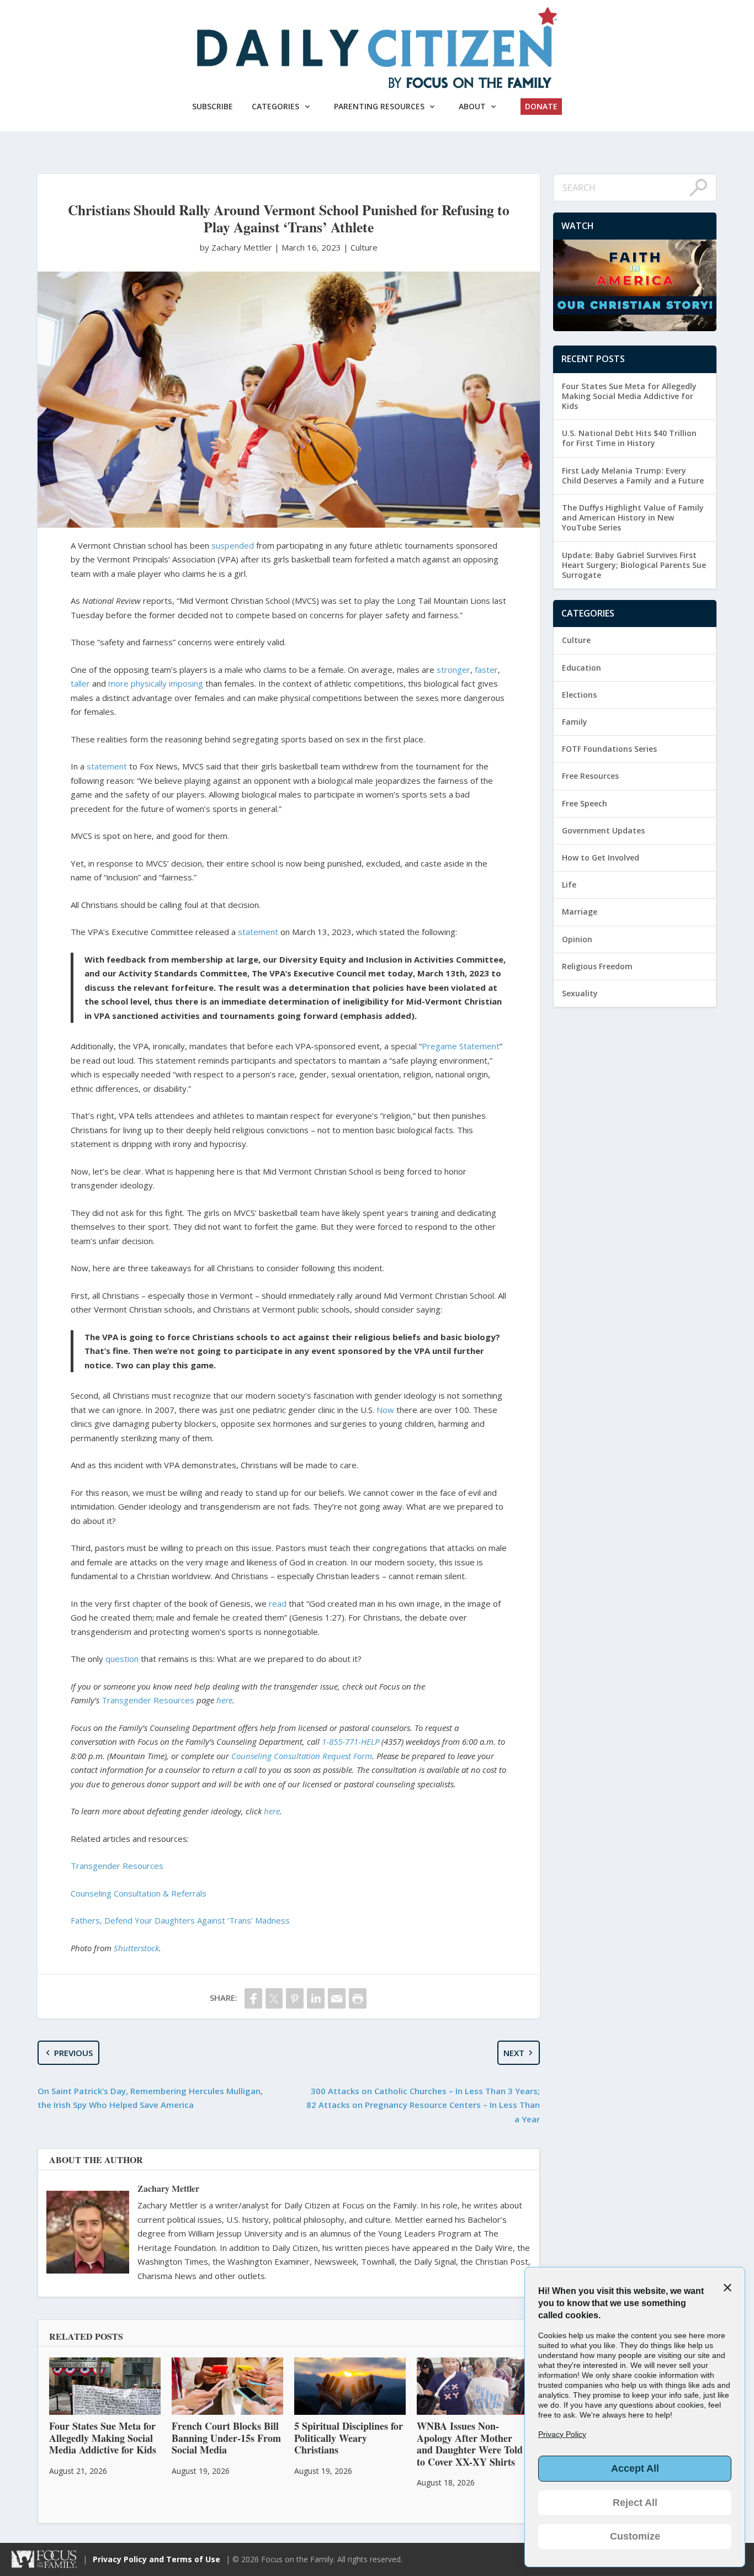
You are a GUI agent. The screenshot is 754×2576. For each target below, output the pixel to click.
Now (385, 1410)
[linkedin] (316, 1998)
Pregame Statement (461, 1046)
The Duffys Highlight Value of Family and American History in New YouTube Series (633, 517)
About (472, 106)
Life (569, 885)
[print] (358, 1998)
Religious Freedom (597, 966)
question (122, 1659)
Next (514, 2053)
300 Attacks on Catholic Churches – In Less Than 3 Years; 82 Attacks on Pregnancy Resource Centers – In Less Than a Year (423, 2105)
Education (582, 668)
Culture (364, 247)
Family (575, 722)
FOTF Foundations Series (609, 749)
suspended (233, 545)
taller (80, 683)
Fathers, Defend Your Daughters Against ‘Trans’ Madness (180, 1920)
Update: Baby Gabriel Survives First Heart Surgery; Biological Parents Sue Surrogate (634, 565)
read (278, 1603)
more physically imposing (156, 683)
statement (107, 766)
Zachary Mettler (168, 2188)
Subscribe (213, 106)
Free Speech (585, 803)
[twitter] (274, 1998)
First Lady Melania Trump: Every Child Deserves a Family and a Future (633, 476)
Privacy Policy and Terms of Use (156, 2559)
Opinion (577, 939)
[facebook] (253, 1998)
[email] (337, 1998)
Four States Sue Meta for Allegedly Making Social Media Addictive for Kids (629, 396)
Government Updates (603, 830)
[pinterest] (295, 1998)
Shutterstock (136, 1948)
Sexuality (580, 993)
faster (486, 670)
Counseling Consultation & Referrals (139, 1893)
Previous (73, 2053)
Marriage (580, 912)
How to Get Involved (601, 857)
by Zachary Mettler (237, 247)
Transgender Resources (148, 1700)
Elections (579, 695)
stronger (453, 670)
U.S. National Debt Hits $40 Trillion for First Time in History (629, 438)
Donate (541, 106)
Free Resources (590, 776)
